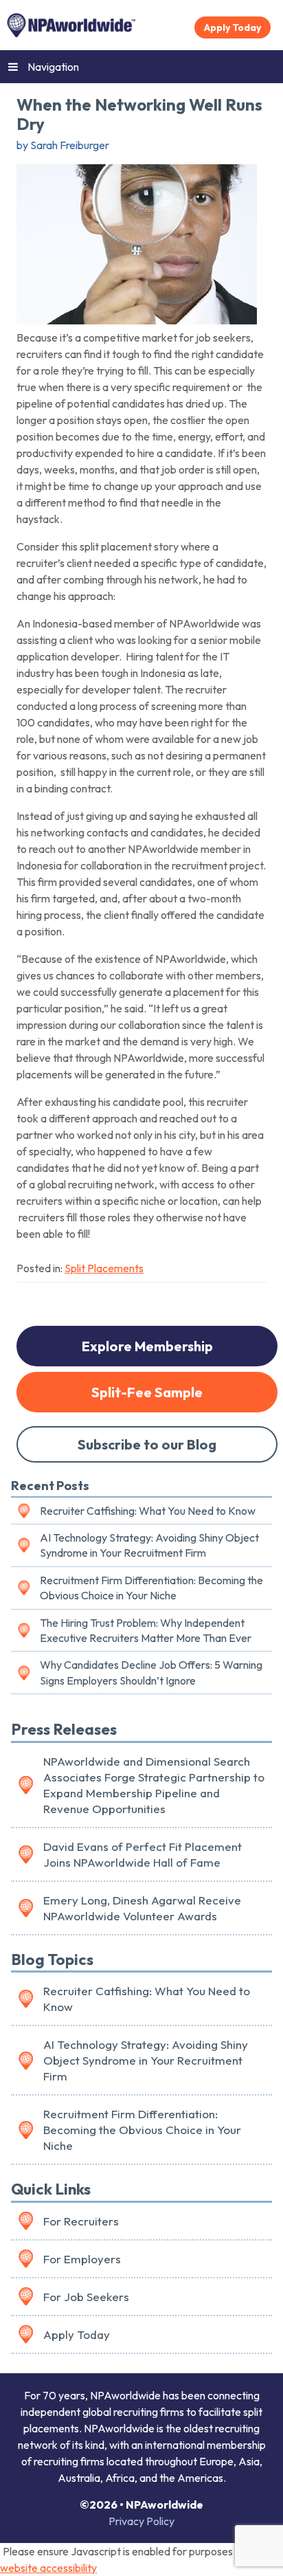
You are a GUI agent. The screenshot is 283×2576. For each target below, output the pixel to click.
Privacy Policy (141, 2521)
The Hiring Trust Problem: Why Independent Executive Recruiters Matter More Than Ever (146, 1630)
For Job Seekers (86, 2297)
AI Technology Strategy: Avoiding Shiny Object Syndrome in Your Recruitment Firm (149, 1545)
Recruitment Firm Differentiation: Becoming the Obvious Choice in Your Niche (151, 1588)
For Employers (82, 2259)
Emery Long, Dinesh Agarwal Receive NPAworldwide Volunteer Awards (142, 1908)
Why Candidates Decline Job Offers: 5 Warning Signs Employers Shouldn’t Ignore (151, 1672)
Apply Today (233, 27)
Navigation (53, 67)
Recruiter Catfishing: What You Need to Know (148, 1511)
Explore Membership (147, 1346)
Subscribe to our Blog (147, 1444)
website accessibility (48, 2568)
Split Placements (104, 1268)
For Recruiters (81, 2221)
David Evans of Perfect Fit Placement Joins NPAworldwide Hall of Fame (143, 1854)
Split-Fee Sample (147, 1392)
